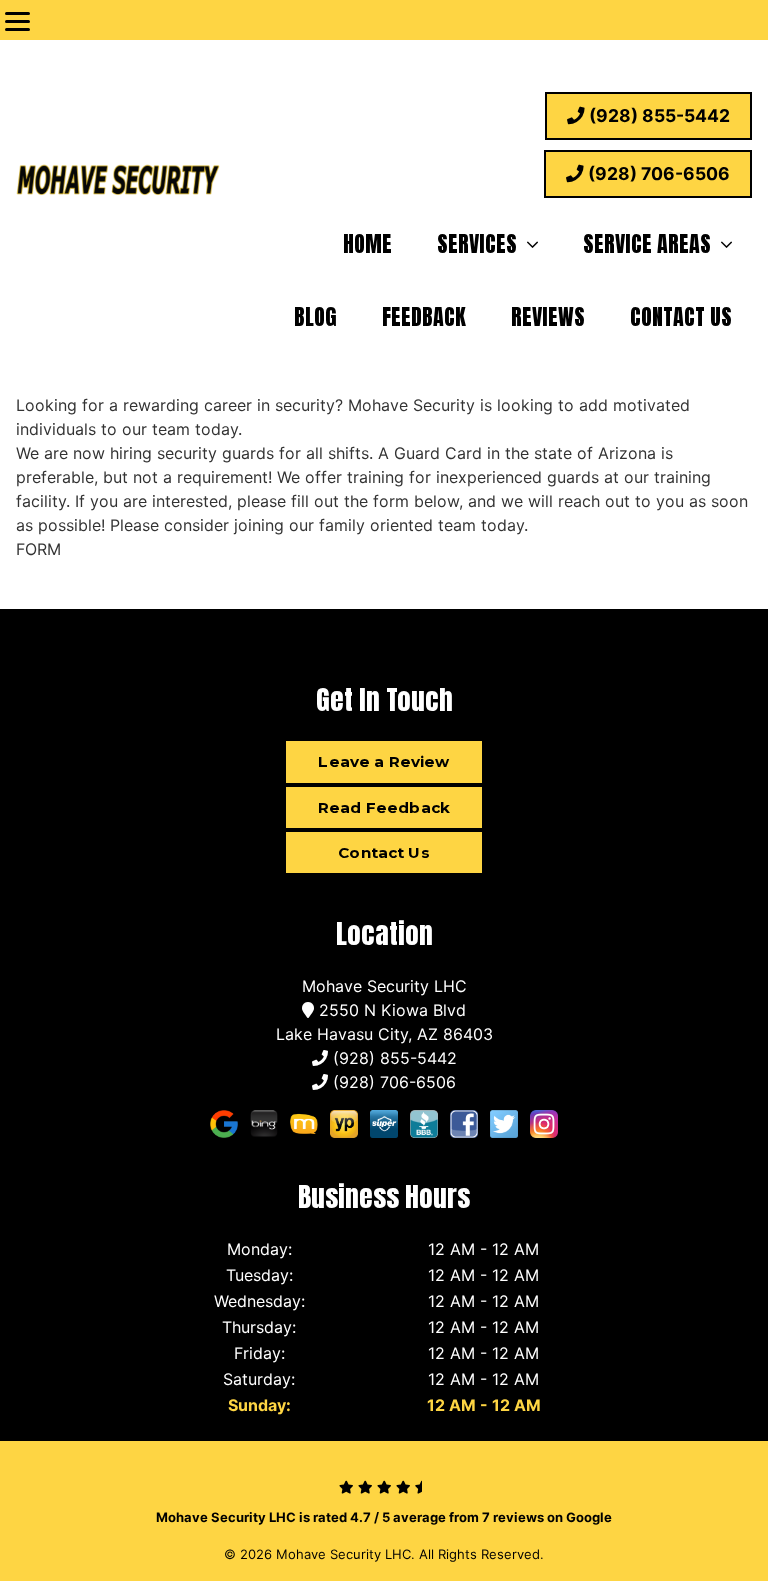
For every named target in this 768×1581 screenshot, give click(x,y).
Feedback (424, 316)
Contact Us (681, 316)
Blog (315, 316)
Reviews (548, 316)
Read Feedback (384, 807)
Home (367, 243)
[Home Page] (118, 183)
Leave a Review (383, 761)
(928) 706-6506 (657, 173)
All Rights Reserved (479, 1554)
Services (477, 243)
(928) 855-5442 (657, 115)
